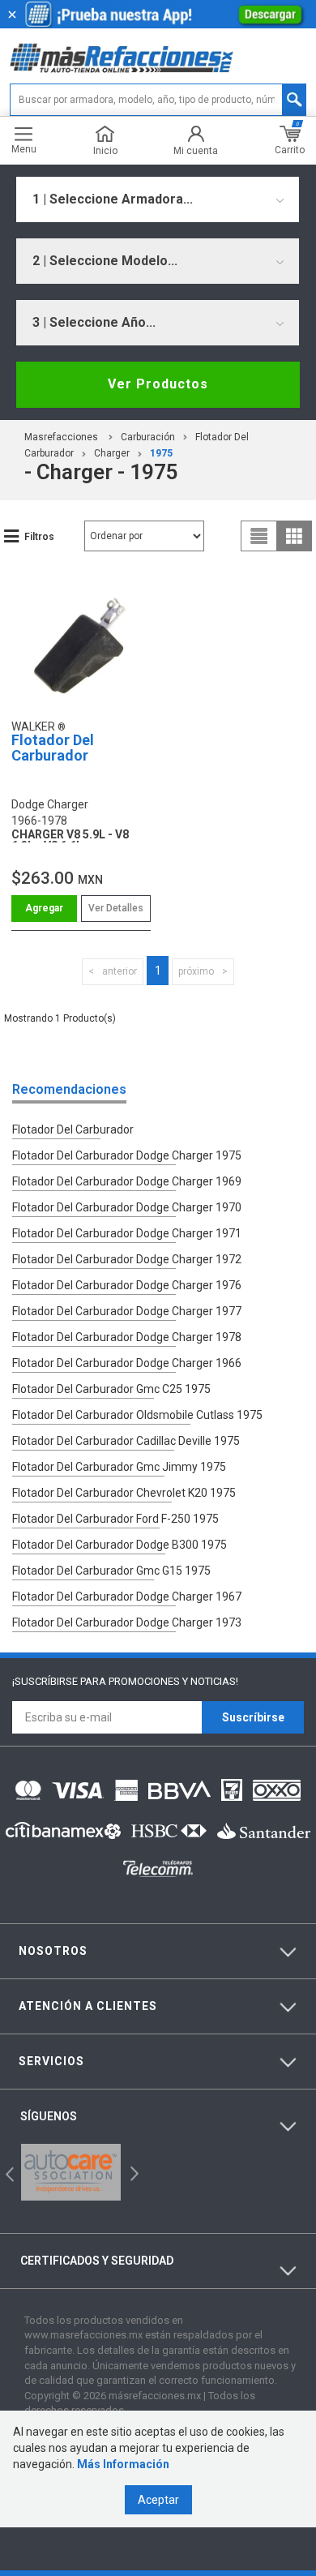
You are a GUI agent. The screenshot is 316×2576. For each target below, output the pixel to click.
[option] (71, 2172)
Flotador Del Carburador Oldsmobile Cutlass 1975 (137, 1415)
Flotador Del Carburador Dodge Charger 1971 (127, 1233)
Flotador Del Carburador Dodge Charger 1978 (127, 1337)
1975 (161, 453)
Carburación (148, 437)
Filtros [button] (39, 537)
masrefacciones (61, 437)
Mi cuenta (196, 150)
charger (112, 453)
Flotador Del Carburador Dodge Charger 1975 (127, 1155)
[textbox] (158, 100)
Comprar (44, 909)
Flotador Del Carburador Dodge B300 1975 (120, 1545)
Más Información (123, 2464)
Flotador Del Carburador (53, 748)
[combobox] (158, 199)
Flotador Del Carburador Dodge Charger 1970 (127, 1207)
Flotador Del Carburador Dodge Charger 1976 (127, 1285)
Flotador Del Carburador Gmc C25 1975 (111, 1389)
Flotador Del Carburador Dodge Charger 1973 (127, 1622)
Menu (24, 149)
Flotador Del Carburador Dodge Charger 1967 (127, 1597)
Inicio (105, 150)
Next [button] (132, 2172)
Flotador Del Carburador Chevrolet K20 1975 (124, 1493)
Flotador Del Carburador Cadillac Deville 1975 (126, 1441)
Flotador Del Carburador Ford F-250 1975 (115, 1519)
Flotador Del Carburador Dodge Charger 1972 (127, 1259)
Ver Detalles (116, 908)
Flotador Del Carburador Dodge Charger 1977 (127, 1311)
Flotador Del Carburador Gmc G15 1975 (111, 1571)
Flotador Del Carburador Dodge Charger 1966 (127, 1363)
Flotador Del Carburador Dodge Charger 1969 (127, 1181)
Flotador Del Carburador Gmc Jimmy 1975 (119, 1467)
